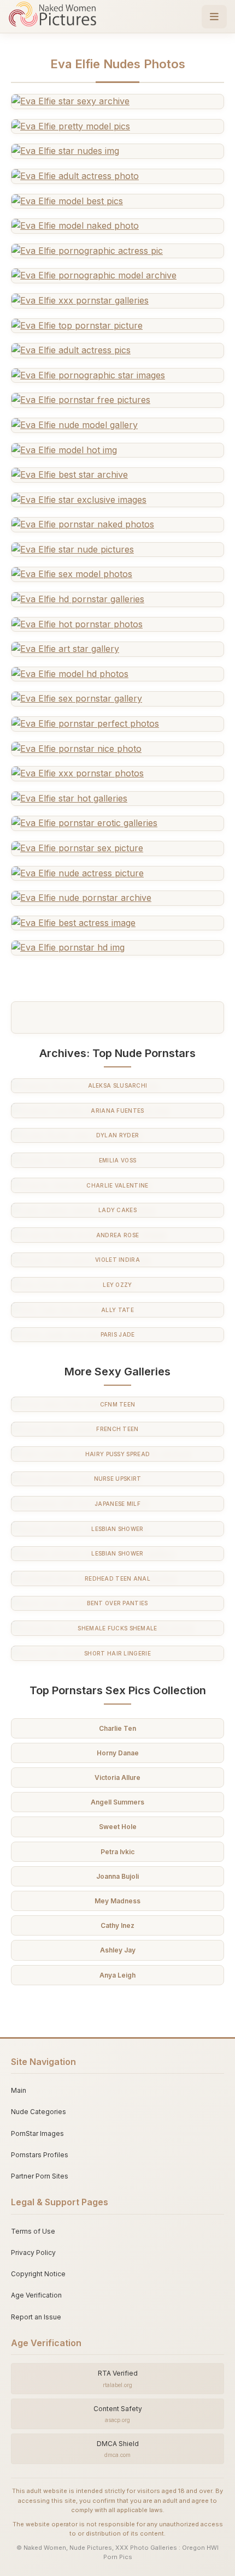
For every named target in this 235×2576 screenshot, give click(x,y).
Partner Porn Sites (40, 2176)
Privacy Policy (33, 2252)
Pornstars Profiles (40, 2155)
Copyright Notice (38, 2274)
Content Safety (118, 2414)
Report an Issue (36, 2317)
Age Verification (36, 2295)
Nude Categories (39, 2112)
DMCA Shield (118, 2449)
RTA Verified (118, 2378)
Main (19, 2090)
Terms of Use (33, 2231)
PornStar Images (37, 2133)
